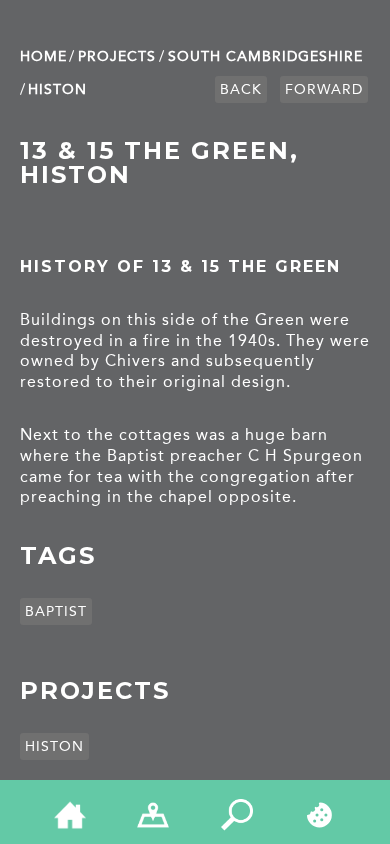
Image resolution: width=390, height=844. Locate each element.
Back (241, 89)
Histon (57, 89)
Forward (324, 89)
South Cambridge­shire (265, 56)
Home (43, 56)
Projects (117, 56)
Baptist (56, 611)
